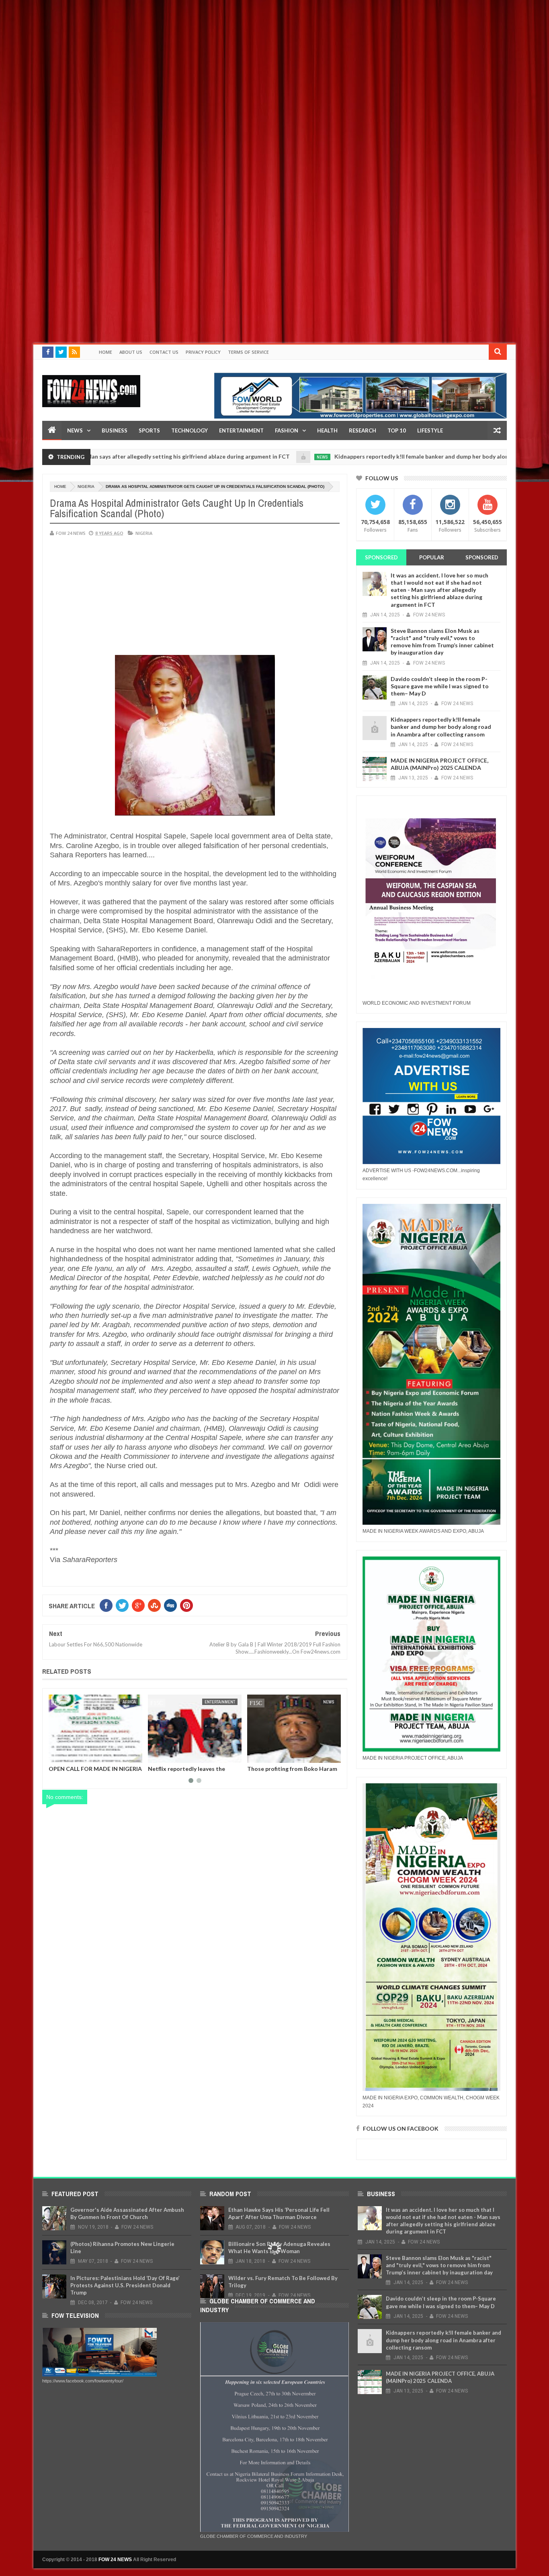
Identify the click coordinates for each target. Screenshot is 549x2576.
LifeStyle (430, 430)
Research (363, 430)
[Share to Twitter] (65, 1755)
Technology (189, 430)
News (75, 430)
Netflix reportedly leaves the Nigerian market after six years (90, 1772)
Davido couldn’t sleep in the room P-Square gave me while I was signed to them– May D (440, 686)
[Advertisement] (241, 56)
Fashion (287, 430)
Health (327, 430)
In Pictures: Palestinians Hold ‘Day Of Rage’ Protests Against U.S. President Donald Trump (125, 2285)
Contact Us (164, 352)
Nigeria (86, 486)
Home (105, 352)
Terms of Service (248, 352)
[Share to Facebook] (56, 1755)
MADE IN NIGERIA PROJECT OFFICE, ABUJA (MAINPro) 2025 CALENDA (439, 764)
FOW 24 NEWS (115, 2560)
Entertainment (241, 430)
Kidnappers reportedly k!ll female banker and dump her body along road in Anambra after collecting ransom (400, 456)
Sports (149, 430)
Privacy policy (203, 352)
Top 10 (397, 430)
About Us (131, 352)
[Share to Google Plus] (74, 1755)
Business (115, 430)
